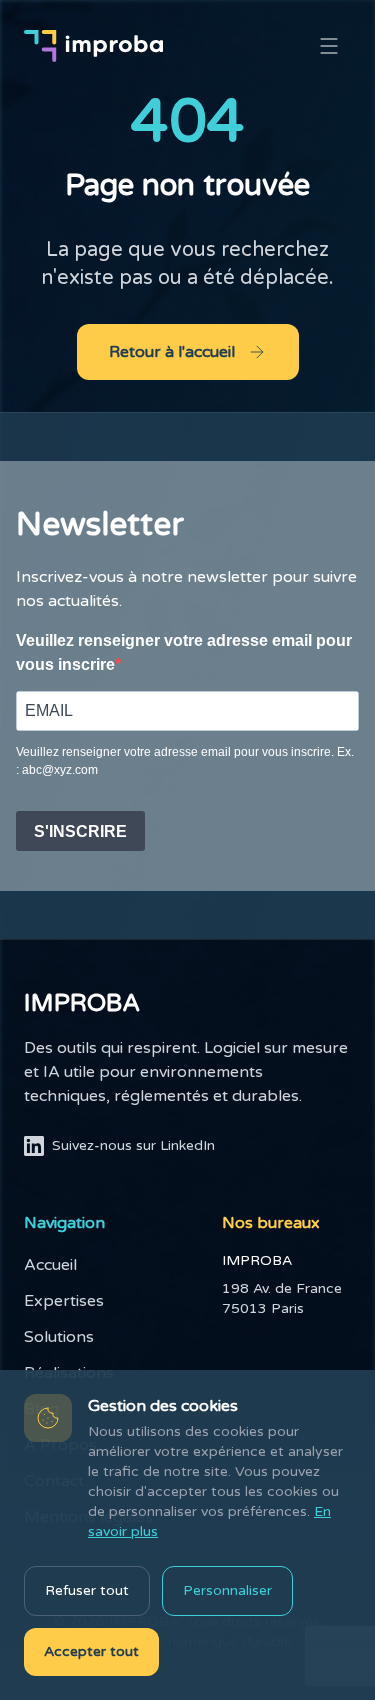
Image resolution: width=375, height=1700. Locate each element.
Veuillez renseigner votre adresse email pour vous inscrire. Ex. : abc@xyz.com (185, 761)
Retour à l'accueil (172, 352)
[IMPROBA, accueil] (93, 46)
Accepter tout (91, 1651)
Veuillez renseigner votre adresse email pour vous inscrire (184, 652)
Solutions (59, 1337)
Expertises (64, 1301)
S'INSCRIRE (80, 831)
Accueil (50, 1265)
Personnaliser (227, 1590)
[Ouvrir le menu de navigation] (329, 46)
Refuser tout (87, 1590)
